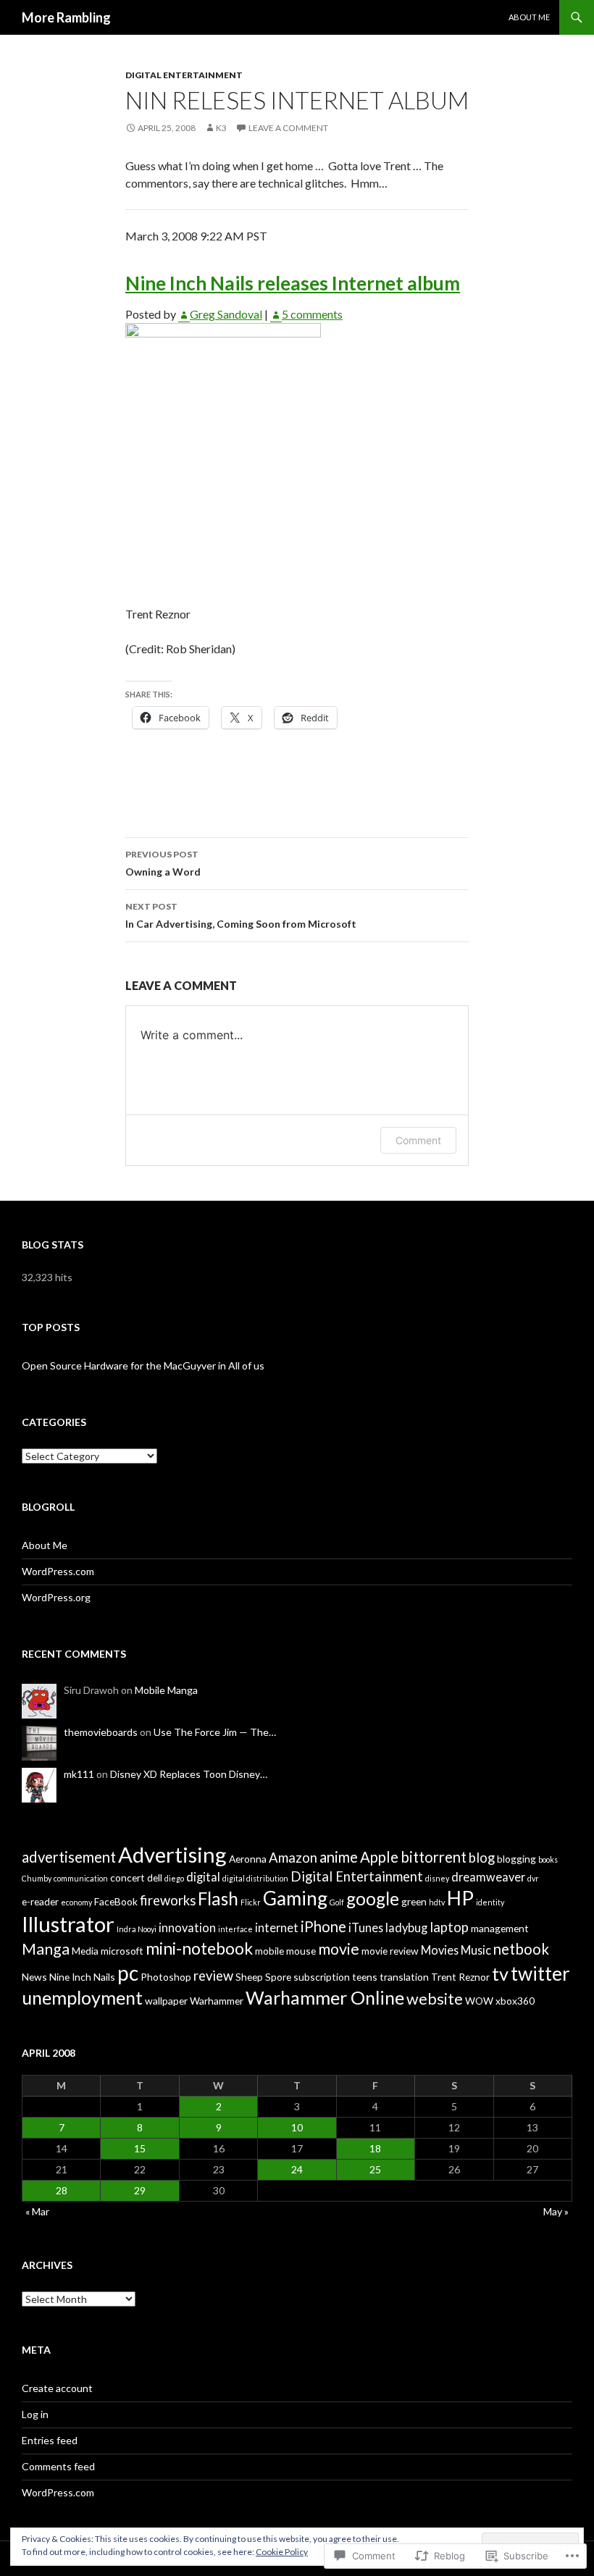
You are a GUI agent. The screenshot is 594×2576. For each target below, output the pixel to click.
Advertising (172, 1854)
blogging (516, 1859)
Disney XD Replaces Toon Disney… (189, 1774)
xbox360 (515, 2001)
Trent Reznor (460, 1977)
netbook (521, 1949)
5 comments (312, 314)
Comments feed (58, 2466)
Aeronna (248, 1859)
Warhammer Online (325, 1997)
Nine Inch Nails (82, 1977)
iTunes (366, 1927)
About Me (529, 17)
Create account (57, 2388)
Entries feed (50, 2440)
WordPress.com (58, 1571)
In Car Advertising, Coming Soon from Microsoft (241, 915)
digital (203, 1877)
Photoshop (166, 1977)
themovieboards (101, 1732)
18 (375, 2148)
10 (297, 2127)
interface (235, 1929)
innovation (187, 1927)
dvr (533, 1878)
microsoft (122, 1951)
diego (174, 1878)
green (414, 1901)
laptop (449, 1927)
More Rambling (66, 17)
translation (404, 1977)
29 (140, 2190)
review (213, 1976)
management (500, 1928)
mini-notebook (199, 1948)
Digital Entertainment (184, 75)
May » (556, 2211)
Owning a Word (163, 863)
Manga (46, 1949)
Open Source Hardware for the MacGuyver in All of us (143, 1365)
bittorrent (434, 1857)
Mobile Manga (166, 1690)
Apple (379, 1857)
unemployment (82, 1997)
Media (85, 1951)
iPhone (323, 1926)
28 (62, 2190)
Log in (35, 2414)
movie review (390, 1951)
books (548, 1859)
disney (437, 1878)
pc (128, 1973)
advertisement (69, 1857)
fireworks (168, 1900)
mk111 (79, 1774)
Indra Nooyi (137, 1929)
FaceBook (116, 1901)
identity (490, 1902)
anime (339, 1857)
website (435, 1999)
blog (482, 1858)
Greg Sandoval (226, 314)
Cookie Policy (282, 2552)
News (34, 1977)
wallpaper (166, 2001)
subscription (322, 1977)
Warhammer (217, 2001)
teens (365, 1977)
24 (297, 2169)
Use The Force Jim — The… (215, 1732)
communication (81, 1878)
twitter (540, 1973)
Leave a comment (288, 128)
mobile (269, 1951)
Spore (278, 1977)
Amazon (293, 1858)
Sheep (249, 1977)
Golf (337, 1902)
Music (476, 1950)
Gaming (295, 1898)
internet (277, 1927)
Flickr (251, 1902)
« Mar (37, 2211)
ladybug (406, 1927)
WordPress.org (56, 1597)
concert (127, 1878)
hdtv (437, 1902)
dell (155, 1878)
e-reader (40, 1901)
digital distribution (255, 1878)
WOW (479, 2001)
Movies (440, 1950)
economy (76, 1902)
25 (375, 2169)
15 (140, 2148)
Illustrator (68, 1924)
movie (339, 1949)
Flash (218, 1899)
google (373, 1899)
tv (500, 1973)
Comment (418, 1140)
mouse (301, 1951)
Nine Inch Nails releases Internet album (293, 283)
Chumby (37, 1878)
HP (460, 1898)
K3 (221, 128)
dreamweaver (488, 1877)
